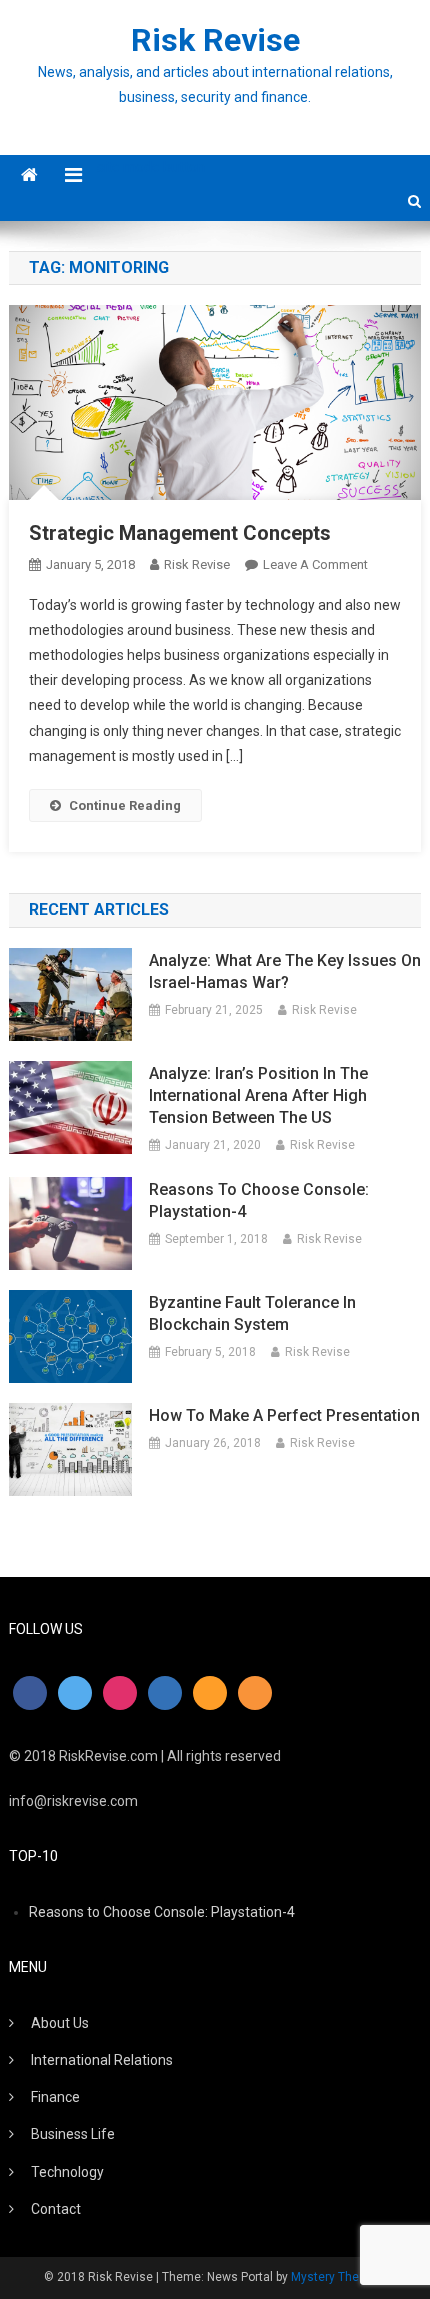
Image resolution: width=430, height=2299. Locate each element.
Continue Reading (125, 805)
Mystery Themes (337, 2277)
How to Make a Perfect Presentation (284, 1415)
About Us (60, 2023)
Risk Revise (215, 40)
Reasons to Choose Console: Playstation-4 (259, 1200)
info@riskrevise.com (73, 1801)
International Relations (102, 2060)
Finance (55, 2097)
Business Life (73, 2134)
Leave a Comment (315, 564)
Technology (67, 2172)
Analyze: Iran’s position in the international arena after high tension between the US (258, 1095)
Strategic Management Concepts (180, 533)
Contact (56, 2209)
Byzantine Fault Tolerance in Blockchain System (252, 1313)
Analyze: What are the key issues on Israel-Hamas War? (285, 971)
